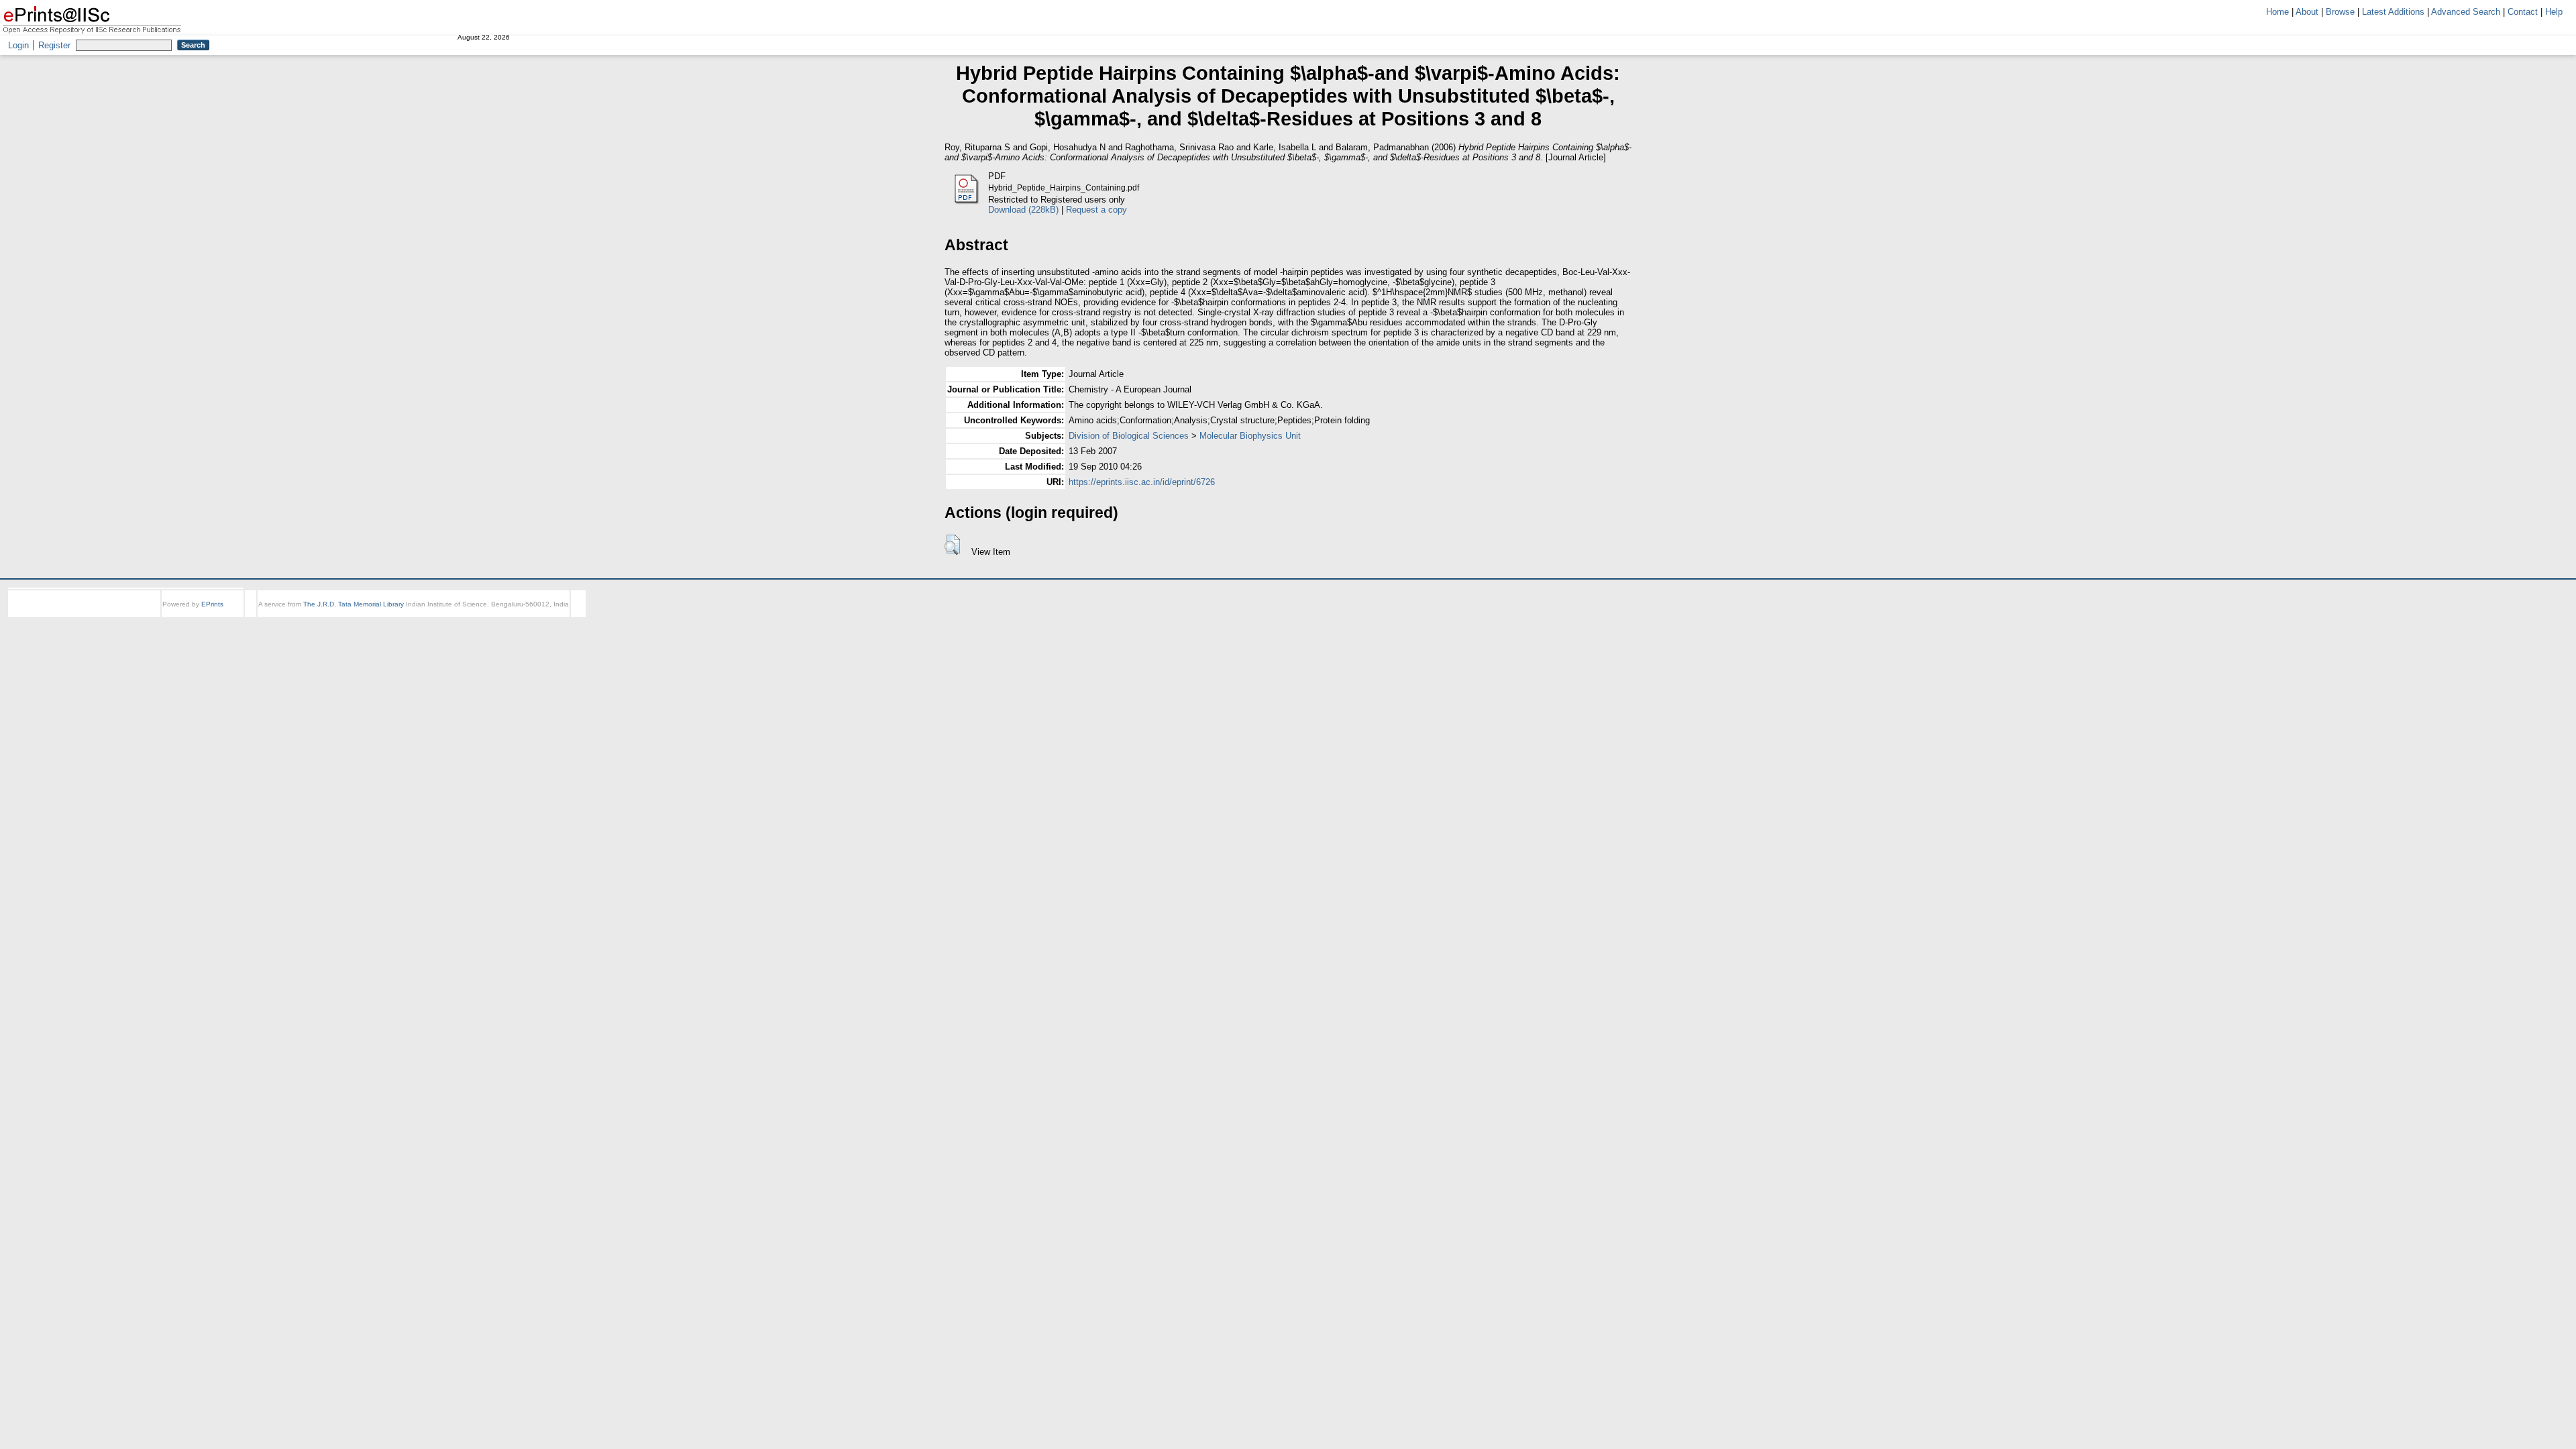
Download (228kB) (1023, 210)
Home (2277, 12)
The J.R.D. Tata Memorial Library (354, 604)
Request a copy (1096, 210)
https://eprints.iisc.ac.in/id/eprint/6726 (1142, 482)
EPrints (212, 604)
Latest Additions (2393, 12)
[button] (952, 545)
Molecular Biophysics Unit (1250, 436)
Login (18, 45)
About (2307, 12)
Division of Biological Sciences (1129, 436)
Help (2554, 12)
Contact (2523, 12)
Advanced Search (2466, 12)
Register (54, 45)
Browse (2340, 12)
